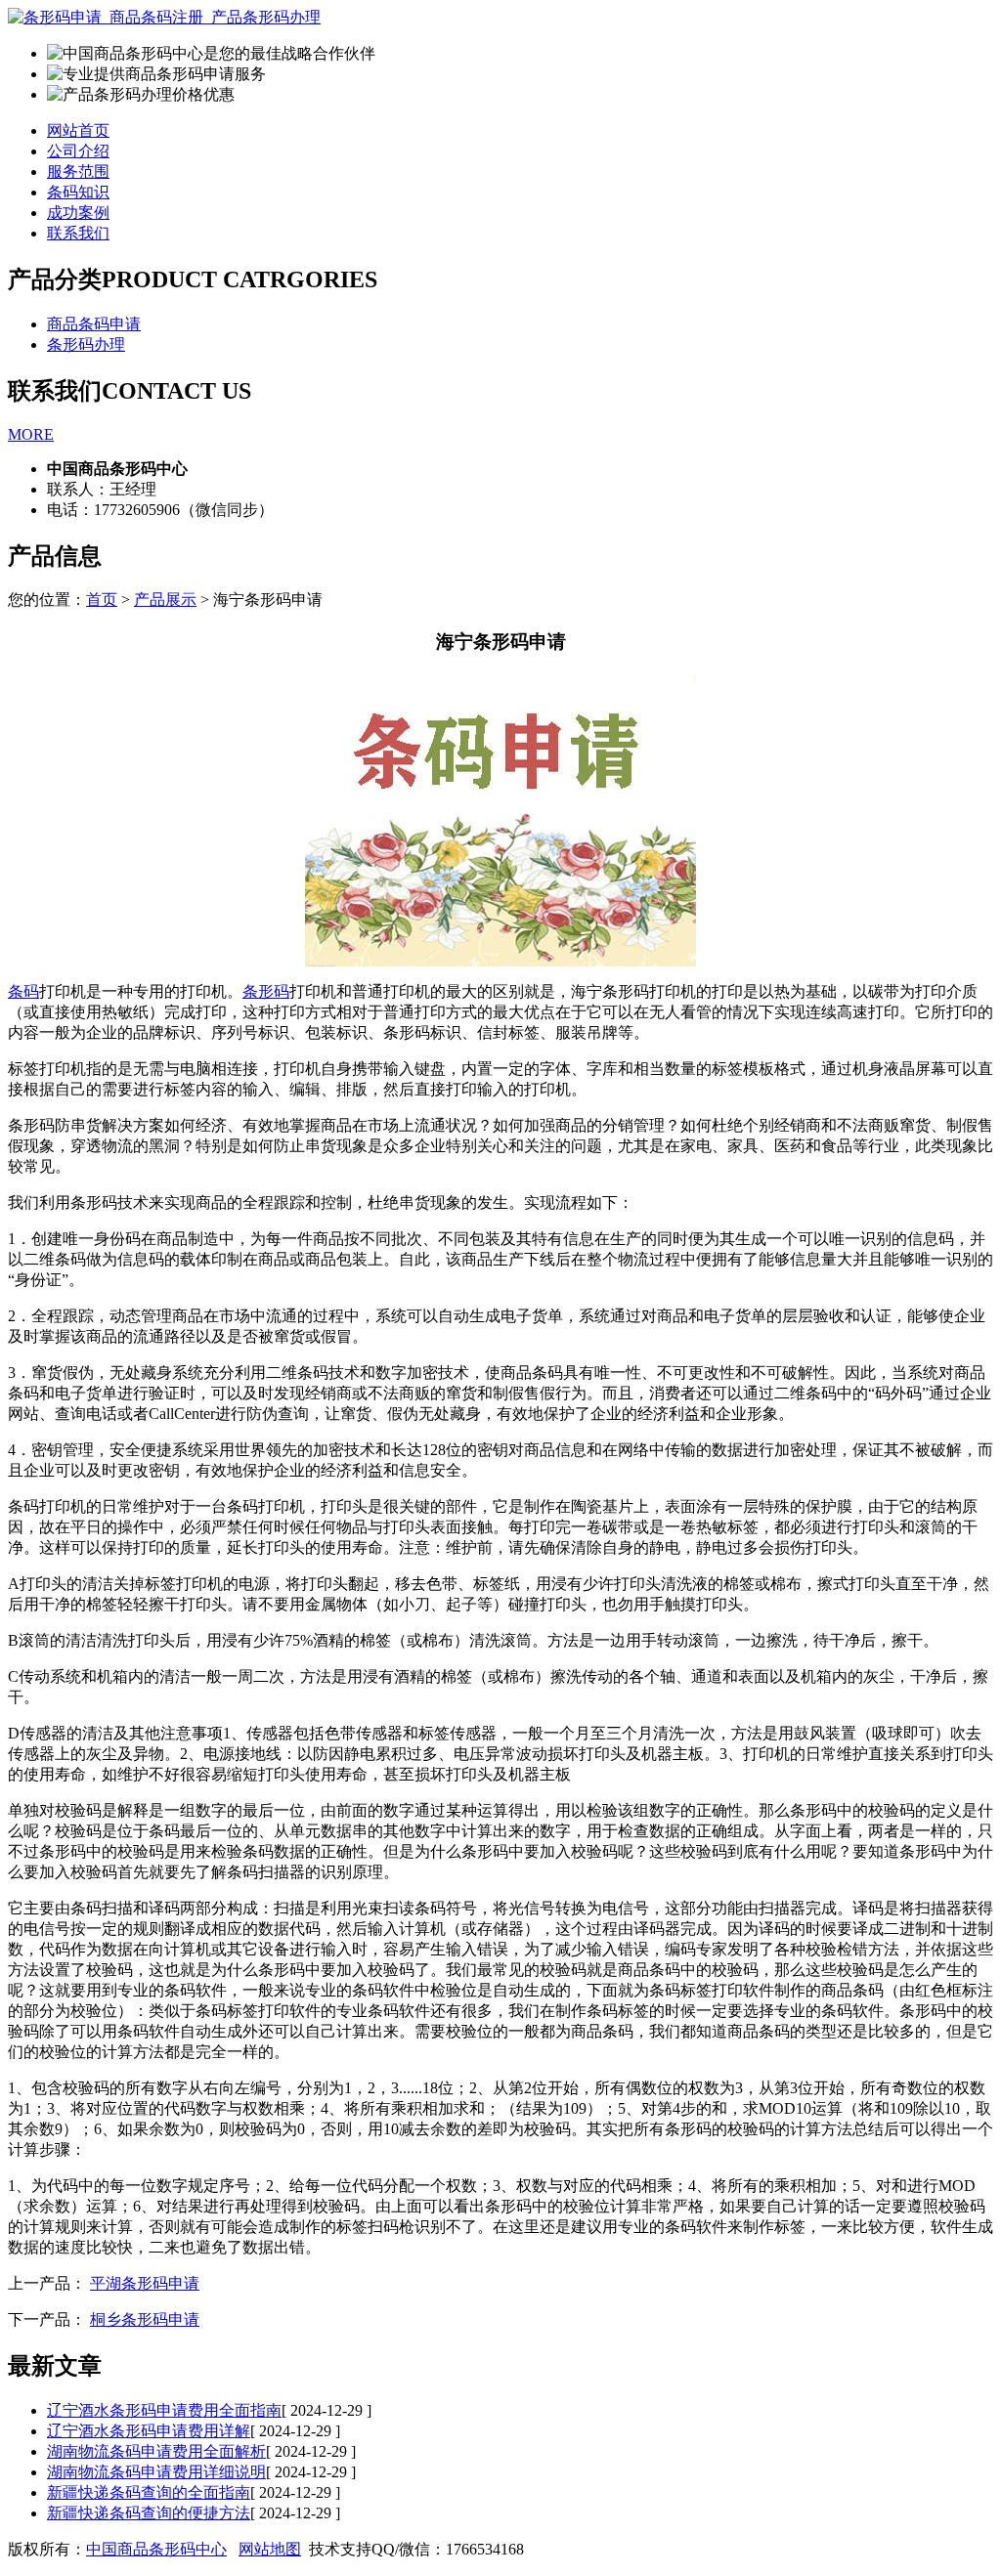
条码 (23, 991)
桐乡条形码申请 (145, 2319)
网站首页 (78, 130)
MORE (31, 434)
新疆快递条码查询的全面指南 (149, 2492)
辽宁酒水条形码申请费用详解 (149, 2431)
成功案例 (78, 213)
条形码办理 (86, 344)
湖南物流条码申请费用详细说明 (156, 2472)
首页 (102, 600)
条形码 (266, 991)
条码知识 (78, 192)
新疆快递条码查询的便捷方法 (149, 2513)
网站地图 (270, 2549)
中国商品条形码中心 (156, 2549)
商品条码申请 (94, 324)
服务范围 (78, 172)
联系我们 (78, 233)
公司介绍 (78, 151)
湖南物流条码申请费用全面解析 (156, 2451)
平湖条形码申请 (145, 2283)
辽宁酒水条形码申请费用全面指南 (164, 2410)
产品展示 (165, 600)
